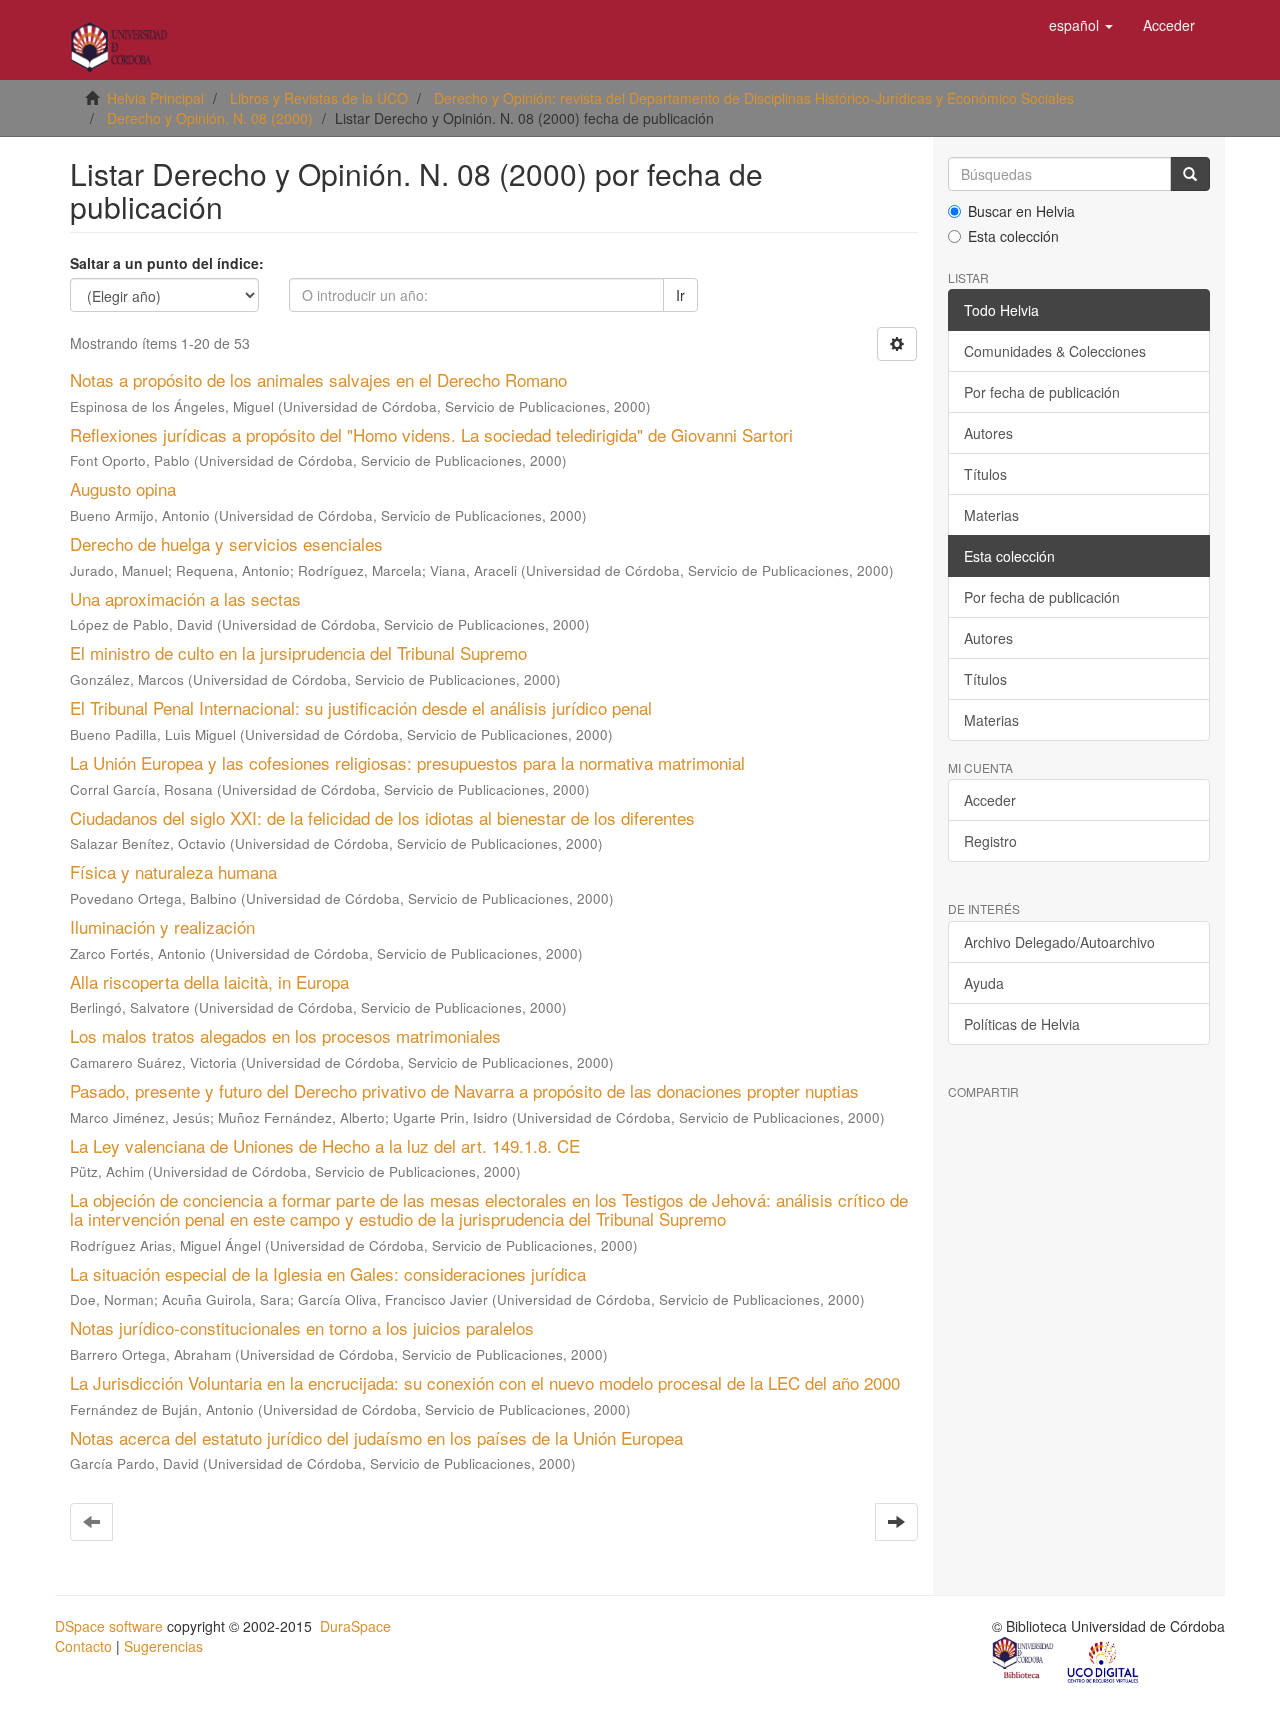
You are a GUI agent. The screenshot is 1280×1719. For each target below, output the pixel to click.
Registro (990, 841)
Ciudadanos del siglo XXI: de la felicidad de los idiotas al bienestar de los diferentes (382, 817)
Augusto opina (123, 488)
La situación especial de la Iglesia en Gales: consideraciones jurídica (328, 1273)
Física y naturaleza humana (173, 871)
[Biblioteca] (1024, 1661)
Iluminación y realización (162, 926)
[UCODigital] (1104, 1661)
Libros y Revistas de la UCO (319, 98)
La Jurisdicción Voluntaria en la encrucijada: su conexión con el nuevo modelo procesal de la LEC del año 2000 (485, 1382)
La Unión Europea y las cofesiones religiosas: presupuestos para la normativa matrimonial (407, 762)
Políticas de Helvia (1022, 1024)
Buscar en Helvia (1021, 211)
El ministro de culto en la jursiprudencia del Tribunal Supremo (298, 652)
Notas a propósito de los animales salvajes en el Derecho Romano (318, 379)
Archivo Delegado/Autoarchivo (1059, 942)
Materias (991, 515)
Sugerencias (163, 1646)
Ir (680, 295)
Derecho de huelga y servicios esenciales (226, 543)
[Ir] (1190, 174)
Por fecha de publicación (1042, 392)
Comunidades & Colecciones (1055, 351)
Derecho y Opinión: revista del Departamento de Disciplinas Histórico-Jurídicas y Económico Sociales (754, 98)
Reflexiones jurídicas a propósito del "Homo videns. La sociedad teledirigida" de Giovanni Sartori (431, 434)
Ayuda (984, 983)
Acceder (990, 800)
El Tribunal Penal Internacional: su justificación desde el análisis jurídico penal (361, 707)
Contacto (83, 1646)
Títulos (985, 474)
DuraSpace (355, 1626)
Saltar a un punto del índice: (167, 263)
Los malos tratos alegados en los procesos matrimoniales (285, 1035)
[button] (1081, 25)
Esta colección (1013, 236)
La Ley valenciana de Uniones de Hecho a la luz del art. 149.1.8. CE (325, 1145)
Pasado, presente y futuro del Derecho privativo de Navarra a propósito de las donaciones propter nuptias (464, 1090)
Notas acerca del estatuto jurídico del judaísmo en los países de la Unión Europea (376, 1437)
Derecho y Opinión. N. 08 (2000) (210, 118)
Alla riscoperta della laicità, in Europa (209, 981)
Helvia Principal (155, 98)
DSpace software (109, 1626)
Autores (988, 433)
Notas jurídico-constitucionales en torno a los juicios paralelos (302, 1327)
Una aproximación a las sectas (185, 598)
